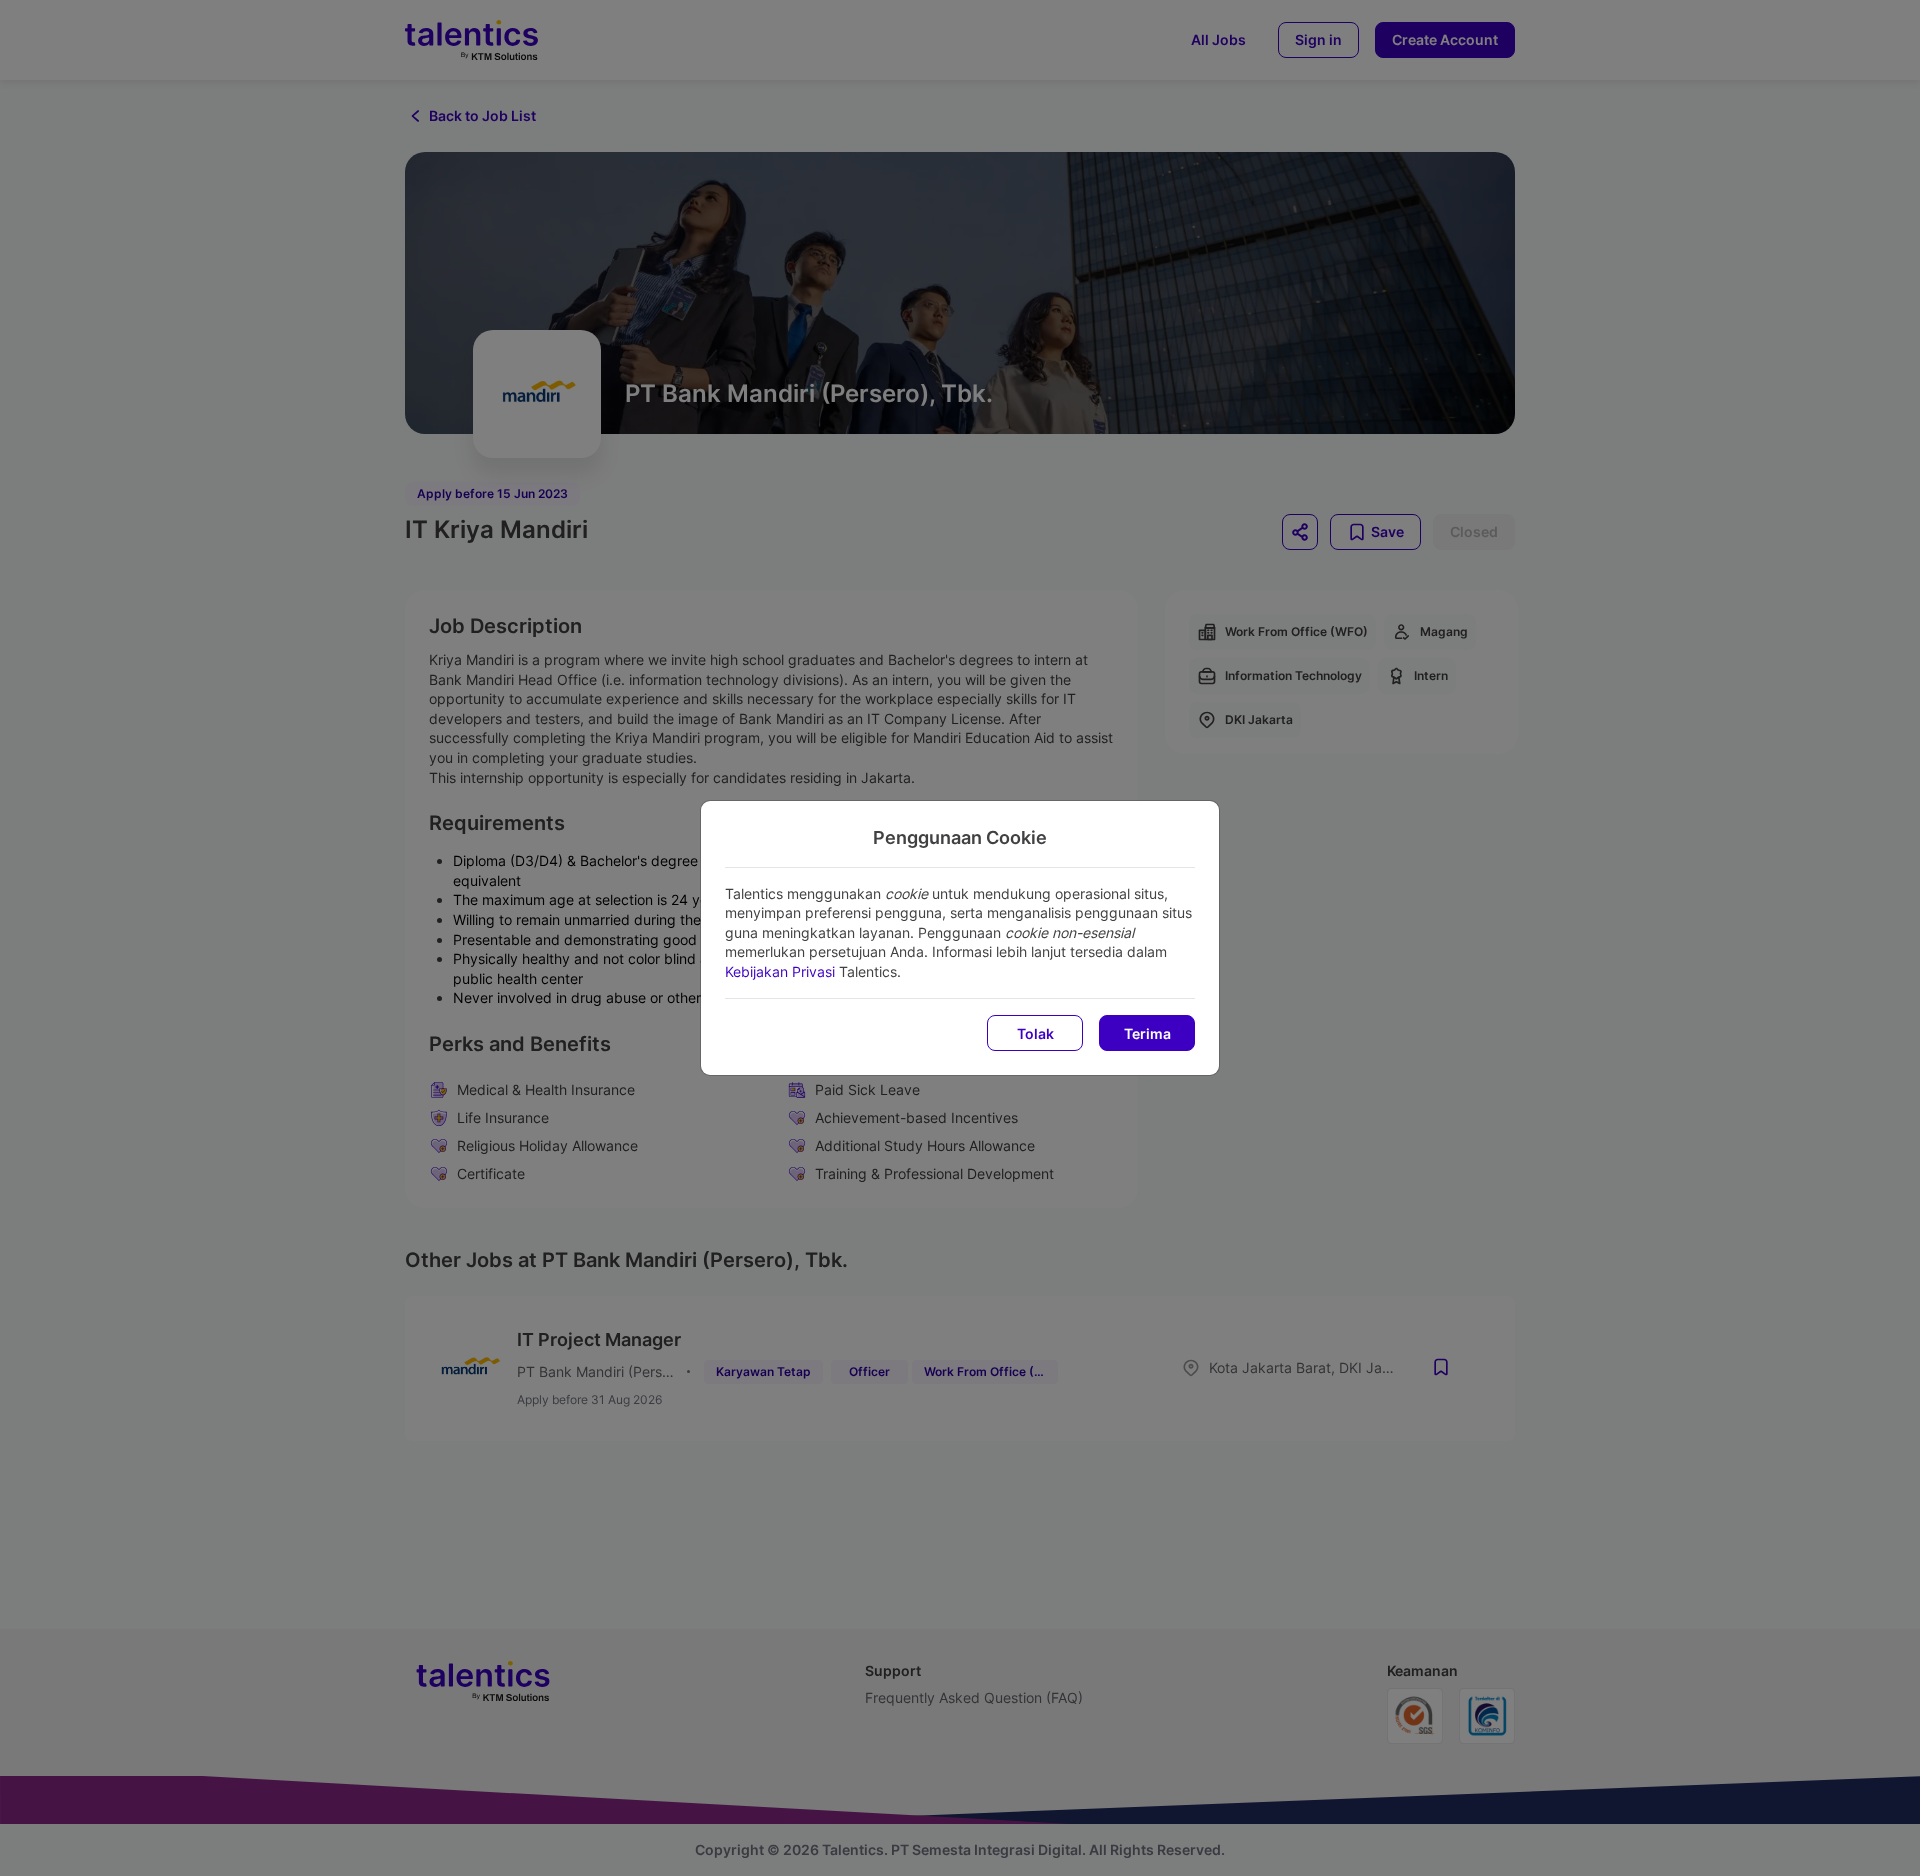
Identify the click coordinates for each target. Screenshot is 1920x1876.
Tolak (1035, 1033)
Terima (1147, 1033)
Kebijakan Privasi (780, 971)
